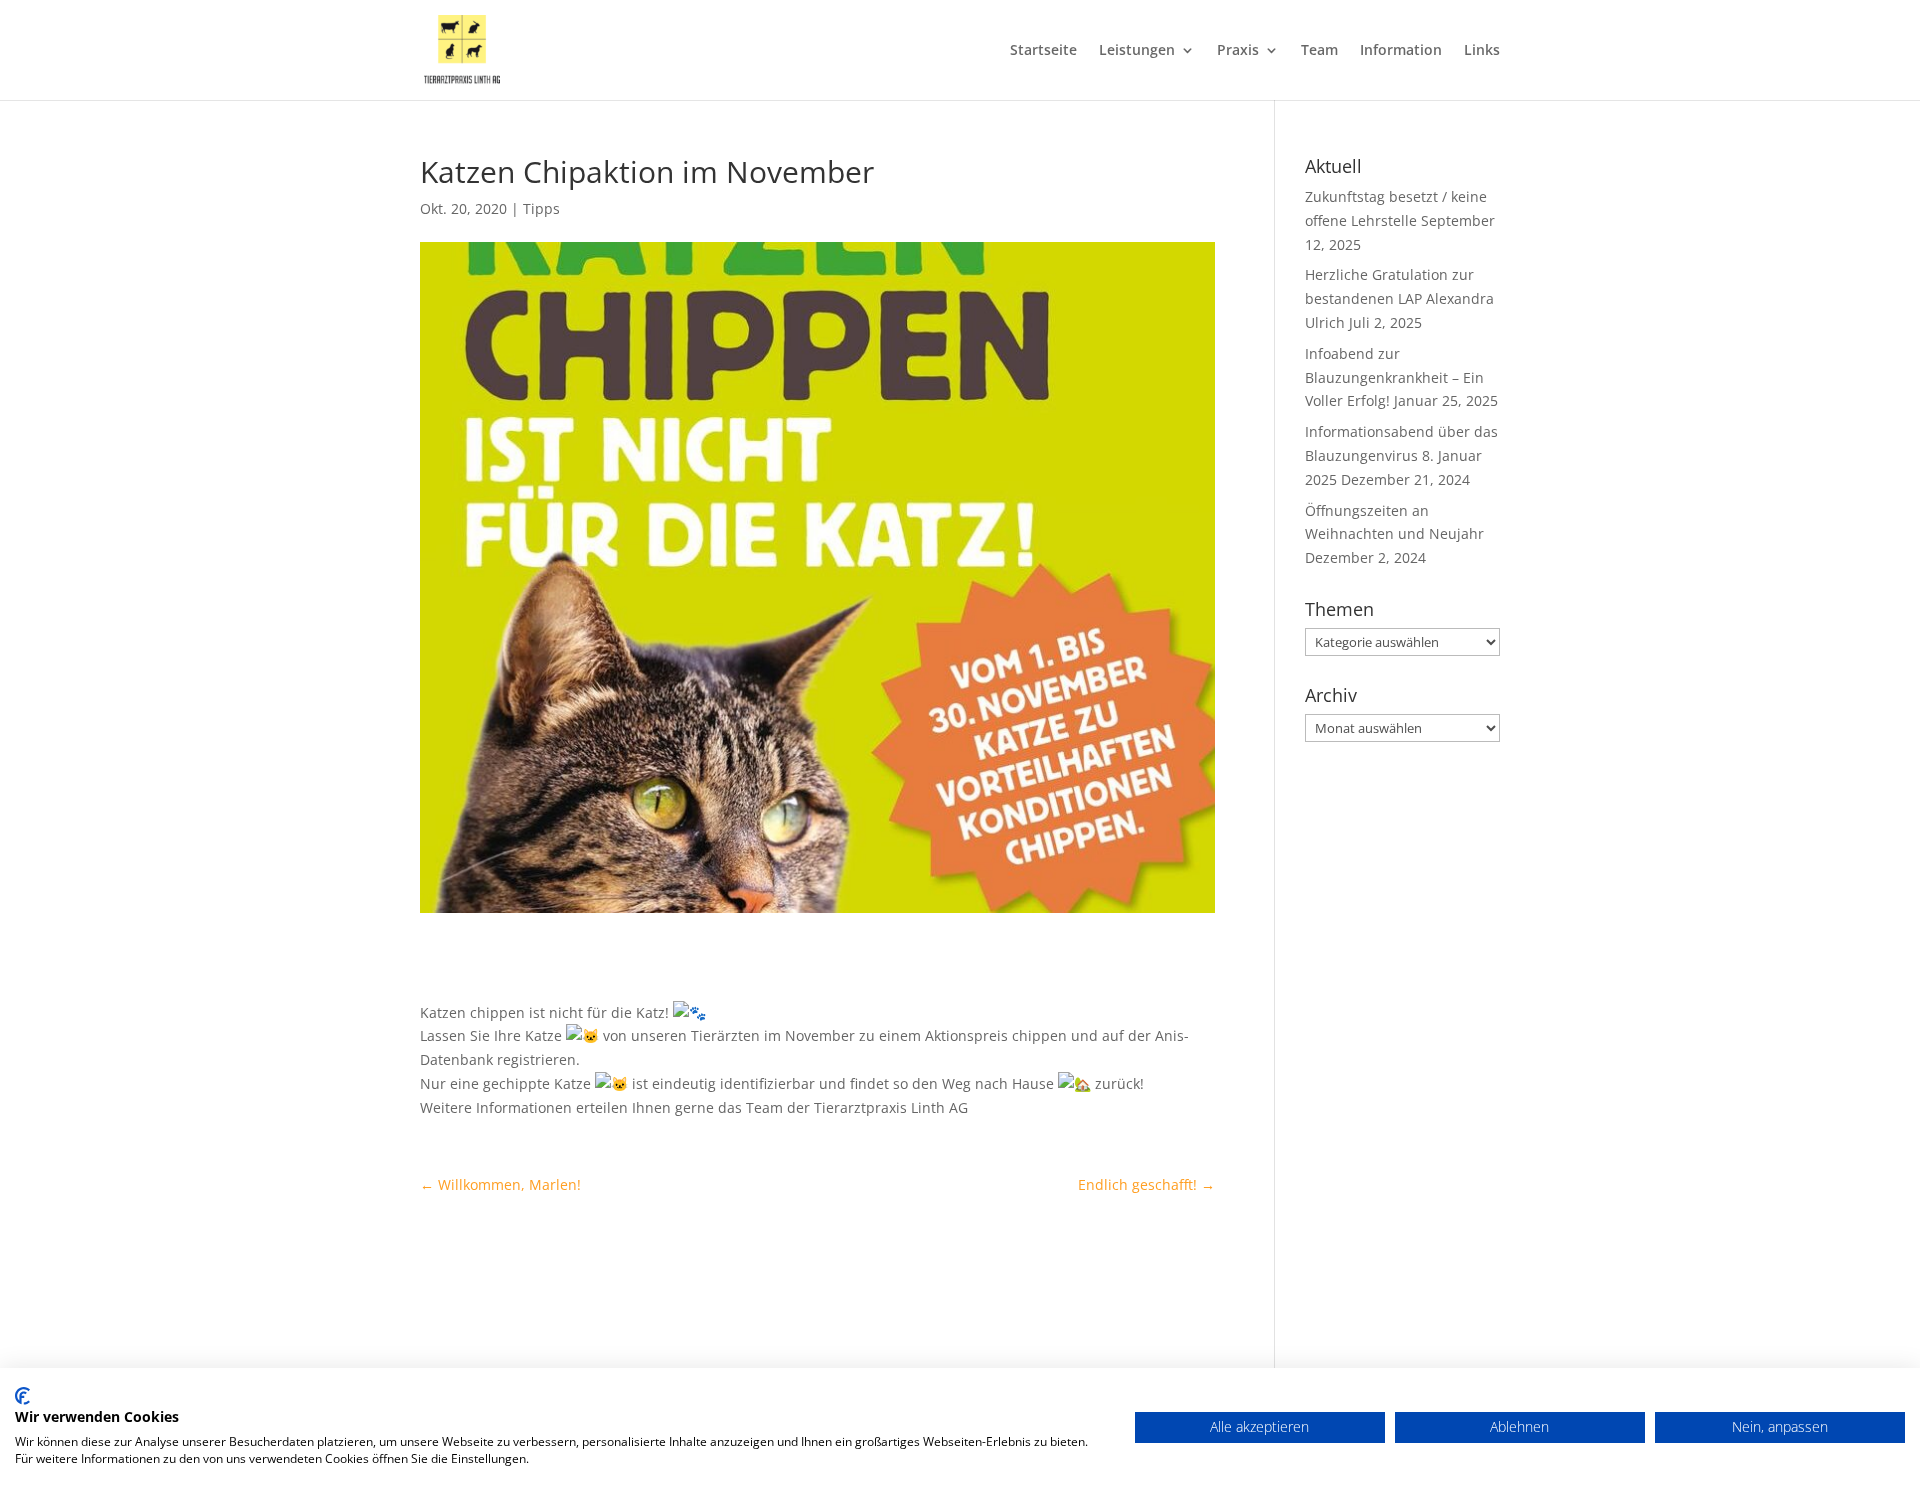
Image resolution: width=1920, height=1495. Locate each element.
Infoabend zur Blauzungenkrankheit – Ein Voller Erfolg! (1394, 377)
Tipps (541, 208)
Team (1319, 51)
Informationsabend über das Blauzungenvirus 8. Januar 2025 (1401, 455)
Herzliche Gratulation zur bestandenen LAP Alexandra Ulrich (1399, 298)
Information (1401, 51)
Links (1482, 51)
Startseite (1043, 51)
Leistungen (1137, 51)
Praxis (1238, 51)
